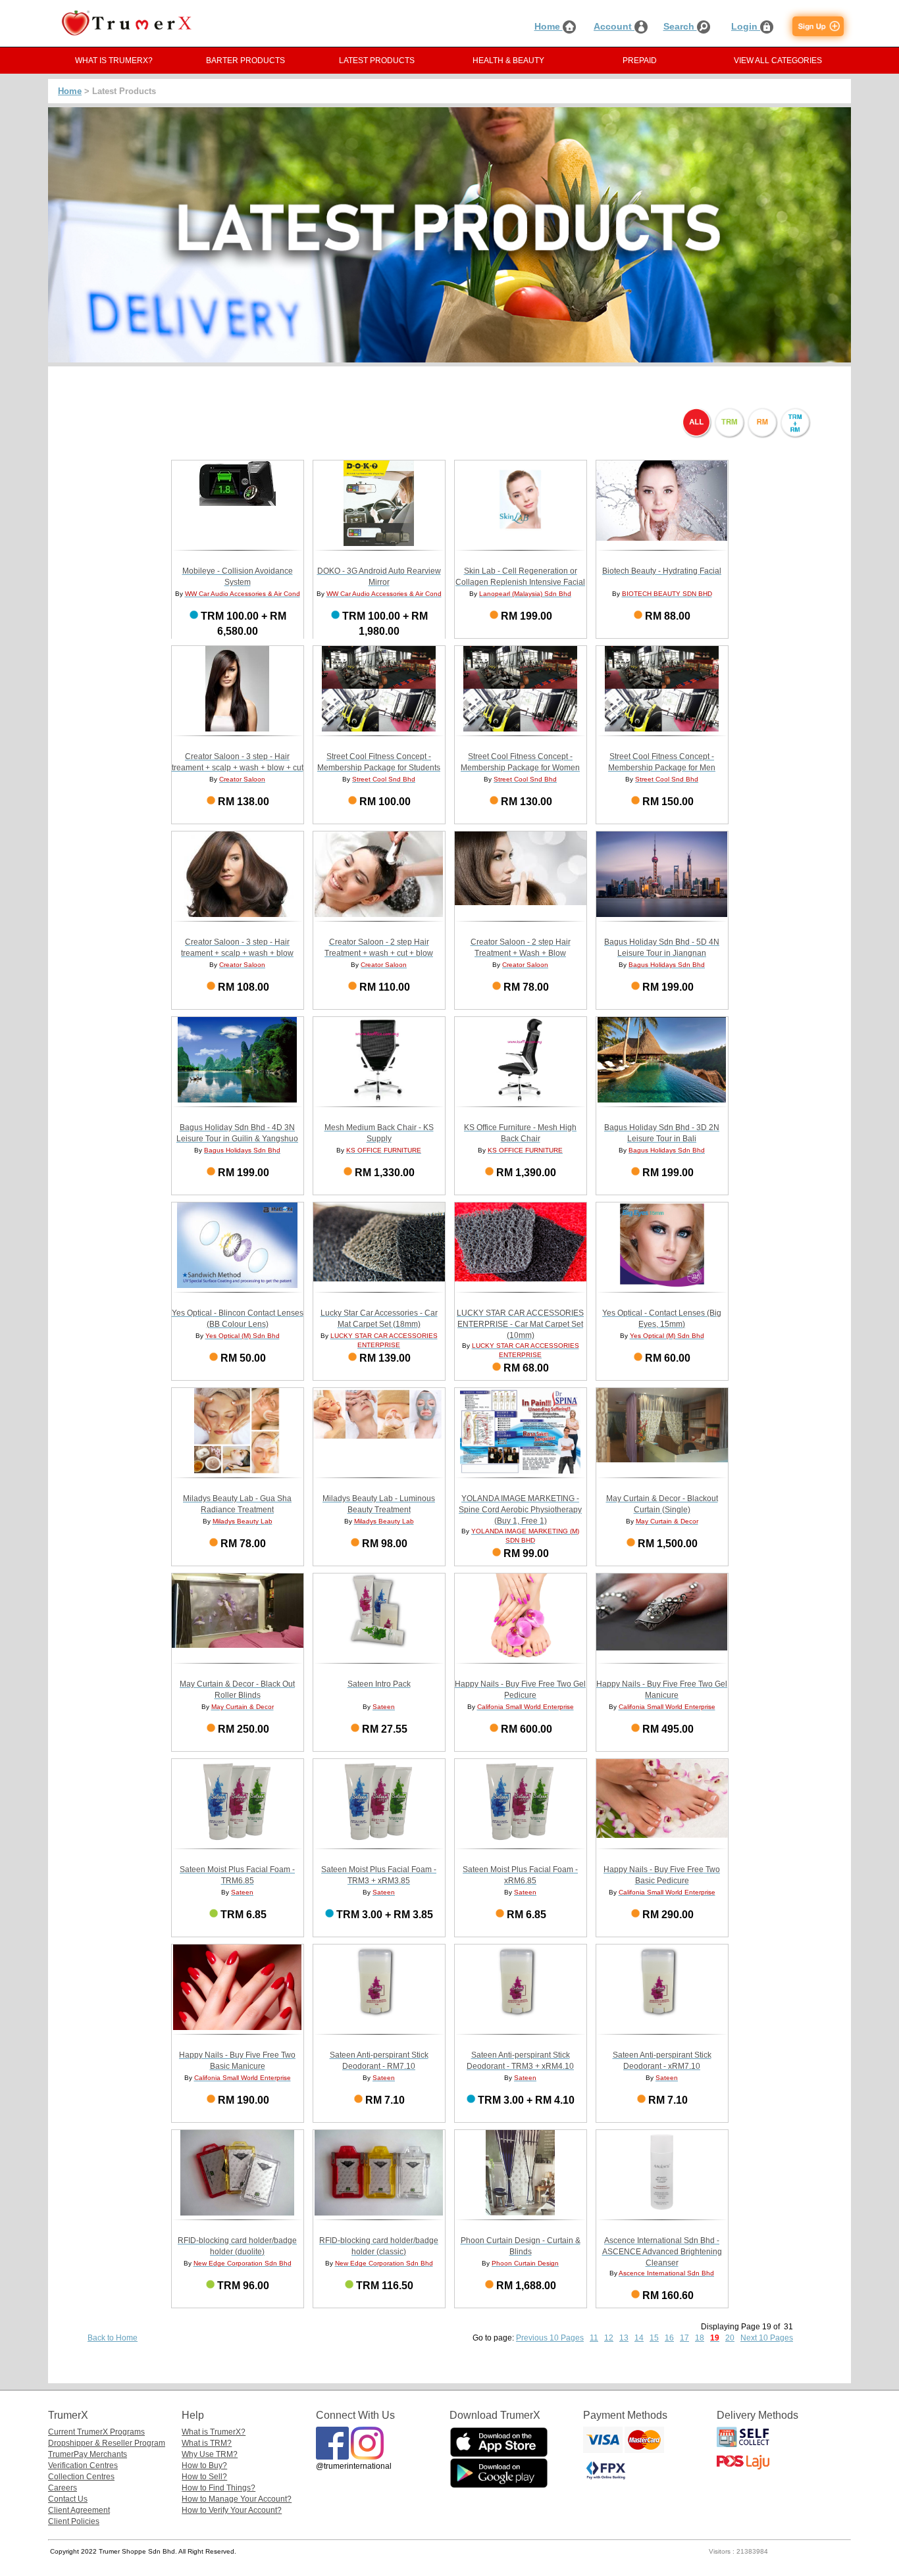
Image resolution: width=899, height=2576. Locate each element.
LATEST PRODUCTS (377, 61)
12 (609, 2338)
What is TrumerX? (214, 2432)
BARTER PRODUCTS (245, 61)
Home (549, 26)
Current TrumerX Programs (96, 2432)
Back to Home (113, 2338)
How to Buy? (204, 2465)
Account (614, 26)
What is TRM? (207, 2443)
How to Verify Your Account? (232, 2510)
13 (624, 2338)
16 (669, 2338)
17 (684, 2338)
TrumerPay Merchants (88, 2454)
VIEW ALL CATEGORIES (778, 61)
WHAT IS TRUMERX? (114, 61)
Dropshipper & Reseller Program (107, 2443)
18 (700, 2338)
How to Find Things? (218, 2488)
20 (730, 2338)
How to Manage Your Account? (237, 2499)
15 (654, 2338)
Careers (63, 2488)
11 (594, 2338)
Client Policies (74, 2521)
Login (746, 26)
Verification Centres (83, 2465)
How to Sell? (204, 2477)
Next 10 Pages (767, 2338)
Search (680, 26)
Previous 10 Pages (550, 2338)
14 (639, 2338)
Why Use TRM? (210, 2454)
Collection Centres (81, 2477)
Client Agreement (79, 2510)
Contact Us (68, 2499)
